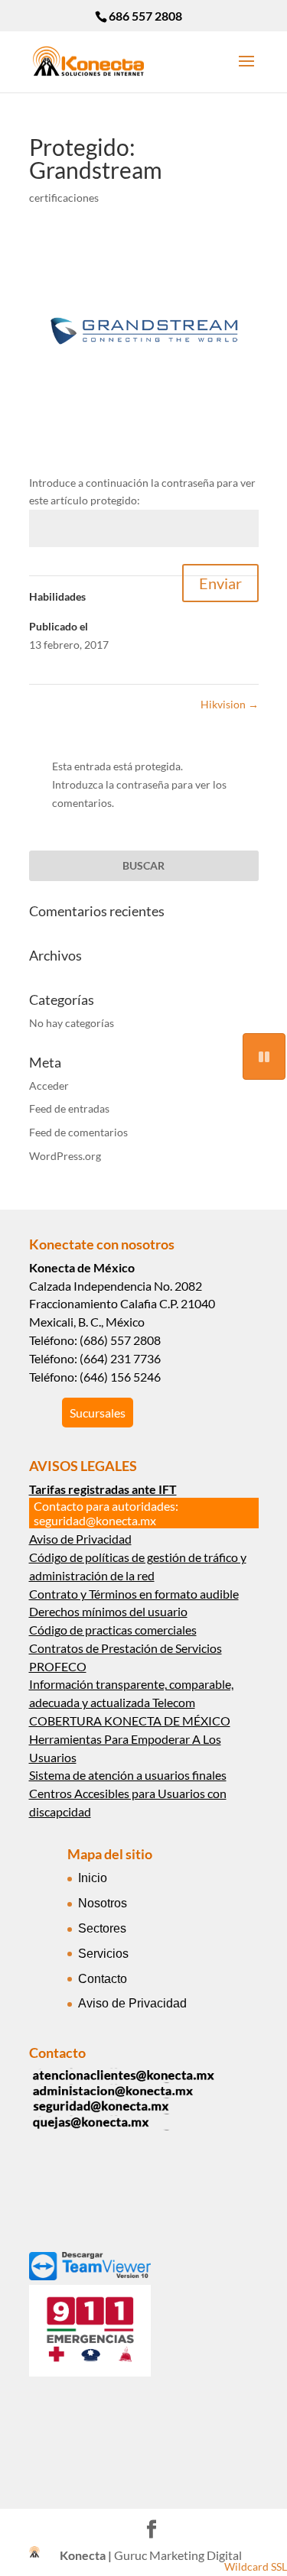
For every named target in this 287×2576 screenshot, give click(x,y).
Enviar (220, 583)
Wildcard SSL (256, 2566)
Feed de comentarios (78, 1132)
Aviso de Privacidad (80, 1539)
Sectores (102, 1928)
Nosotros (103, 1903)
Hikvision (230, 704)
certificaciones (64, 198)
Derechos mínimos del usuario (108, 1611)
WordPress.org (65, 1156)
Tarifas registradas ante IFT (103, 1489)
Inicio (93, 1878)
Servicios (103, 1954)
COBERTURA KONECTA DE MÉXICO (130, 1721)
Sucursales (98, 1413)
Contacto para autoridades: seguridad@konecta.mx (106, 1513)
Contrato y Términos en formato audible (134, 1594)
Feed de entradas (69, 1108)
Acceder (49, 1085)
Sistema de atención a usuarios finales (128, 1775)
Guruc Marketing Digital (178, 2555)
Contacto (103, 1979)
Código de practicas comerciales (113, 1630)
